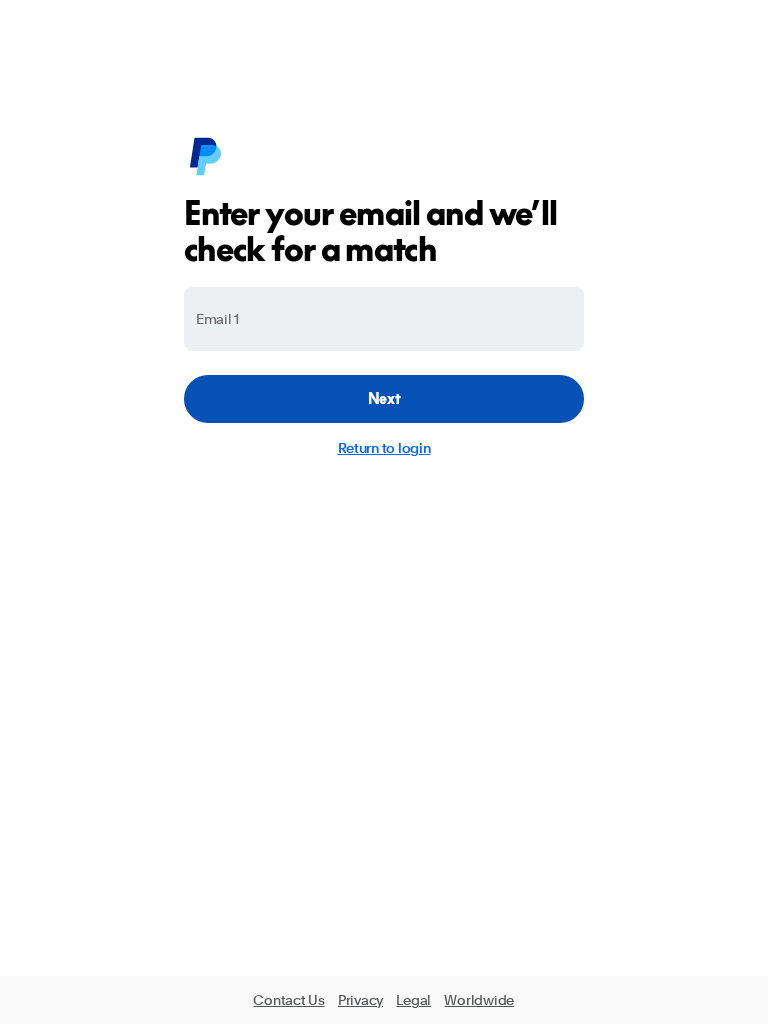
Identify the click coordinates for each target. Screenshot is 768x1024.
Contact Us (288, 1000)
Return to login (384, 448)
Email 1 (217, 319)
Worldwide (478, 1000)
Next (384, 398)
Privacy (360, 1000)
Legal (413, 1000)
